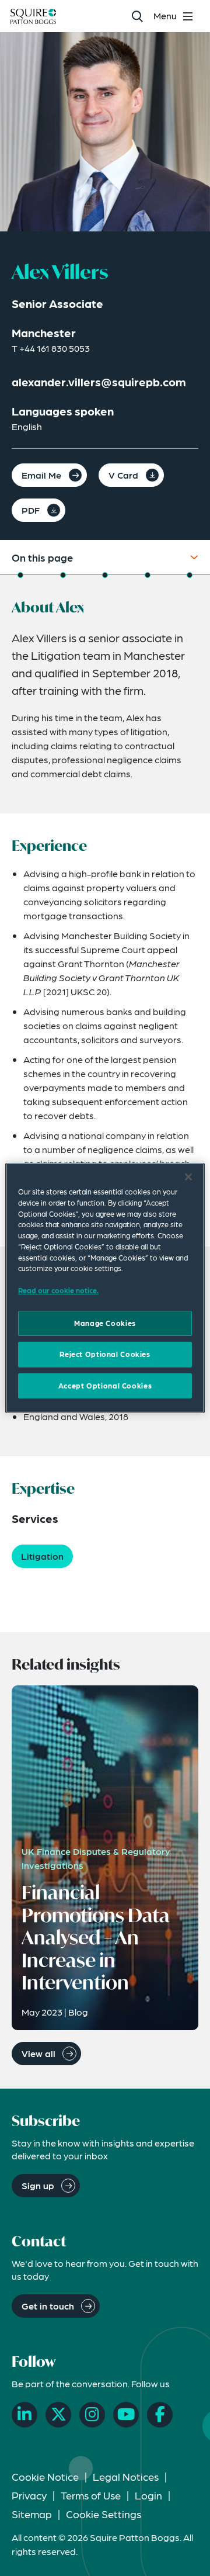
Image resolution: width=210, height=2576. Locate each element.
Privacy (29, 2495)
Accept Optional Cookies (105, 1386)
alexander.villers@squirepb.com (99, 382)
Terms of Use (91, 2495)
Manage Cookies (105, 1323)
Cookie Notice (45, 2476)
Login (148, 2495)
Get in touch (48, 2306)
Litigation (42, 1556)
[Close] (188, 1177)
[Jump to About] (20, 575)
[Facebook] (160, 2415)
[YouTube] (126, 2415)
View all (38, 2053)
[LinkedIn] (24, 2415)
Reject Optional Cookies (105, 1354)
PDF (31, 510)
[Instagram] (92, 2415)
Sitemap (32, 2514)
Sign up (38, 2185)
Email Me (41, 475)
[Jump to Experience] (63, 575)
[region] (105, 1288)
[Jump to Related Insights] (190, 575)
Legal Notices (126, 2476)
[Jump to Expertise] (148, 575)
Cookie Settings (104, 2514)
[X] (58, 2415)
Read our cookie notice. (58, 1290)
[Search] (137, 16)
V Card (123, 475)
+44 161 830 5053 (55, 348)
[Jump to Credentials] (105, 575)
